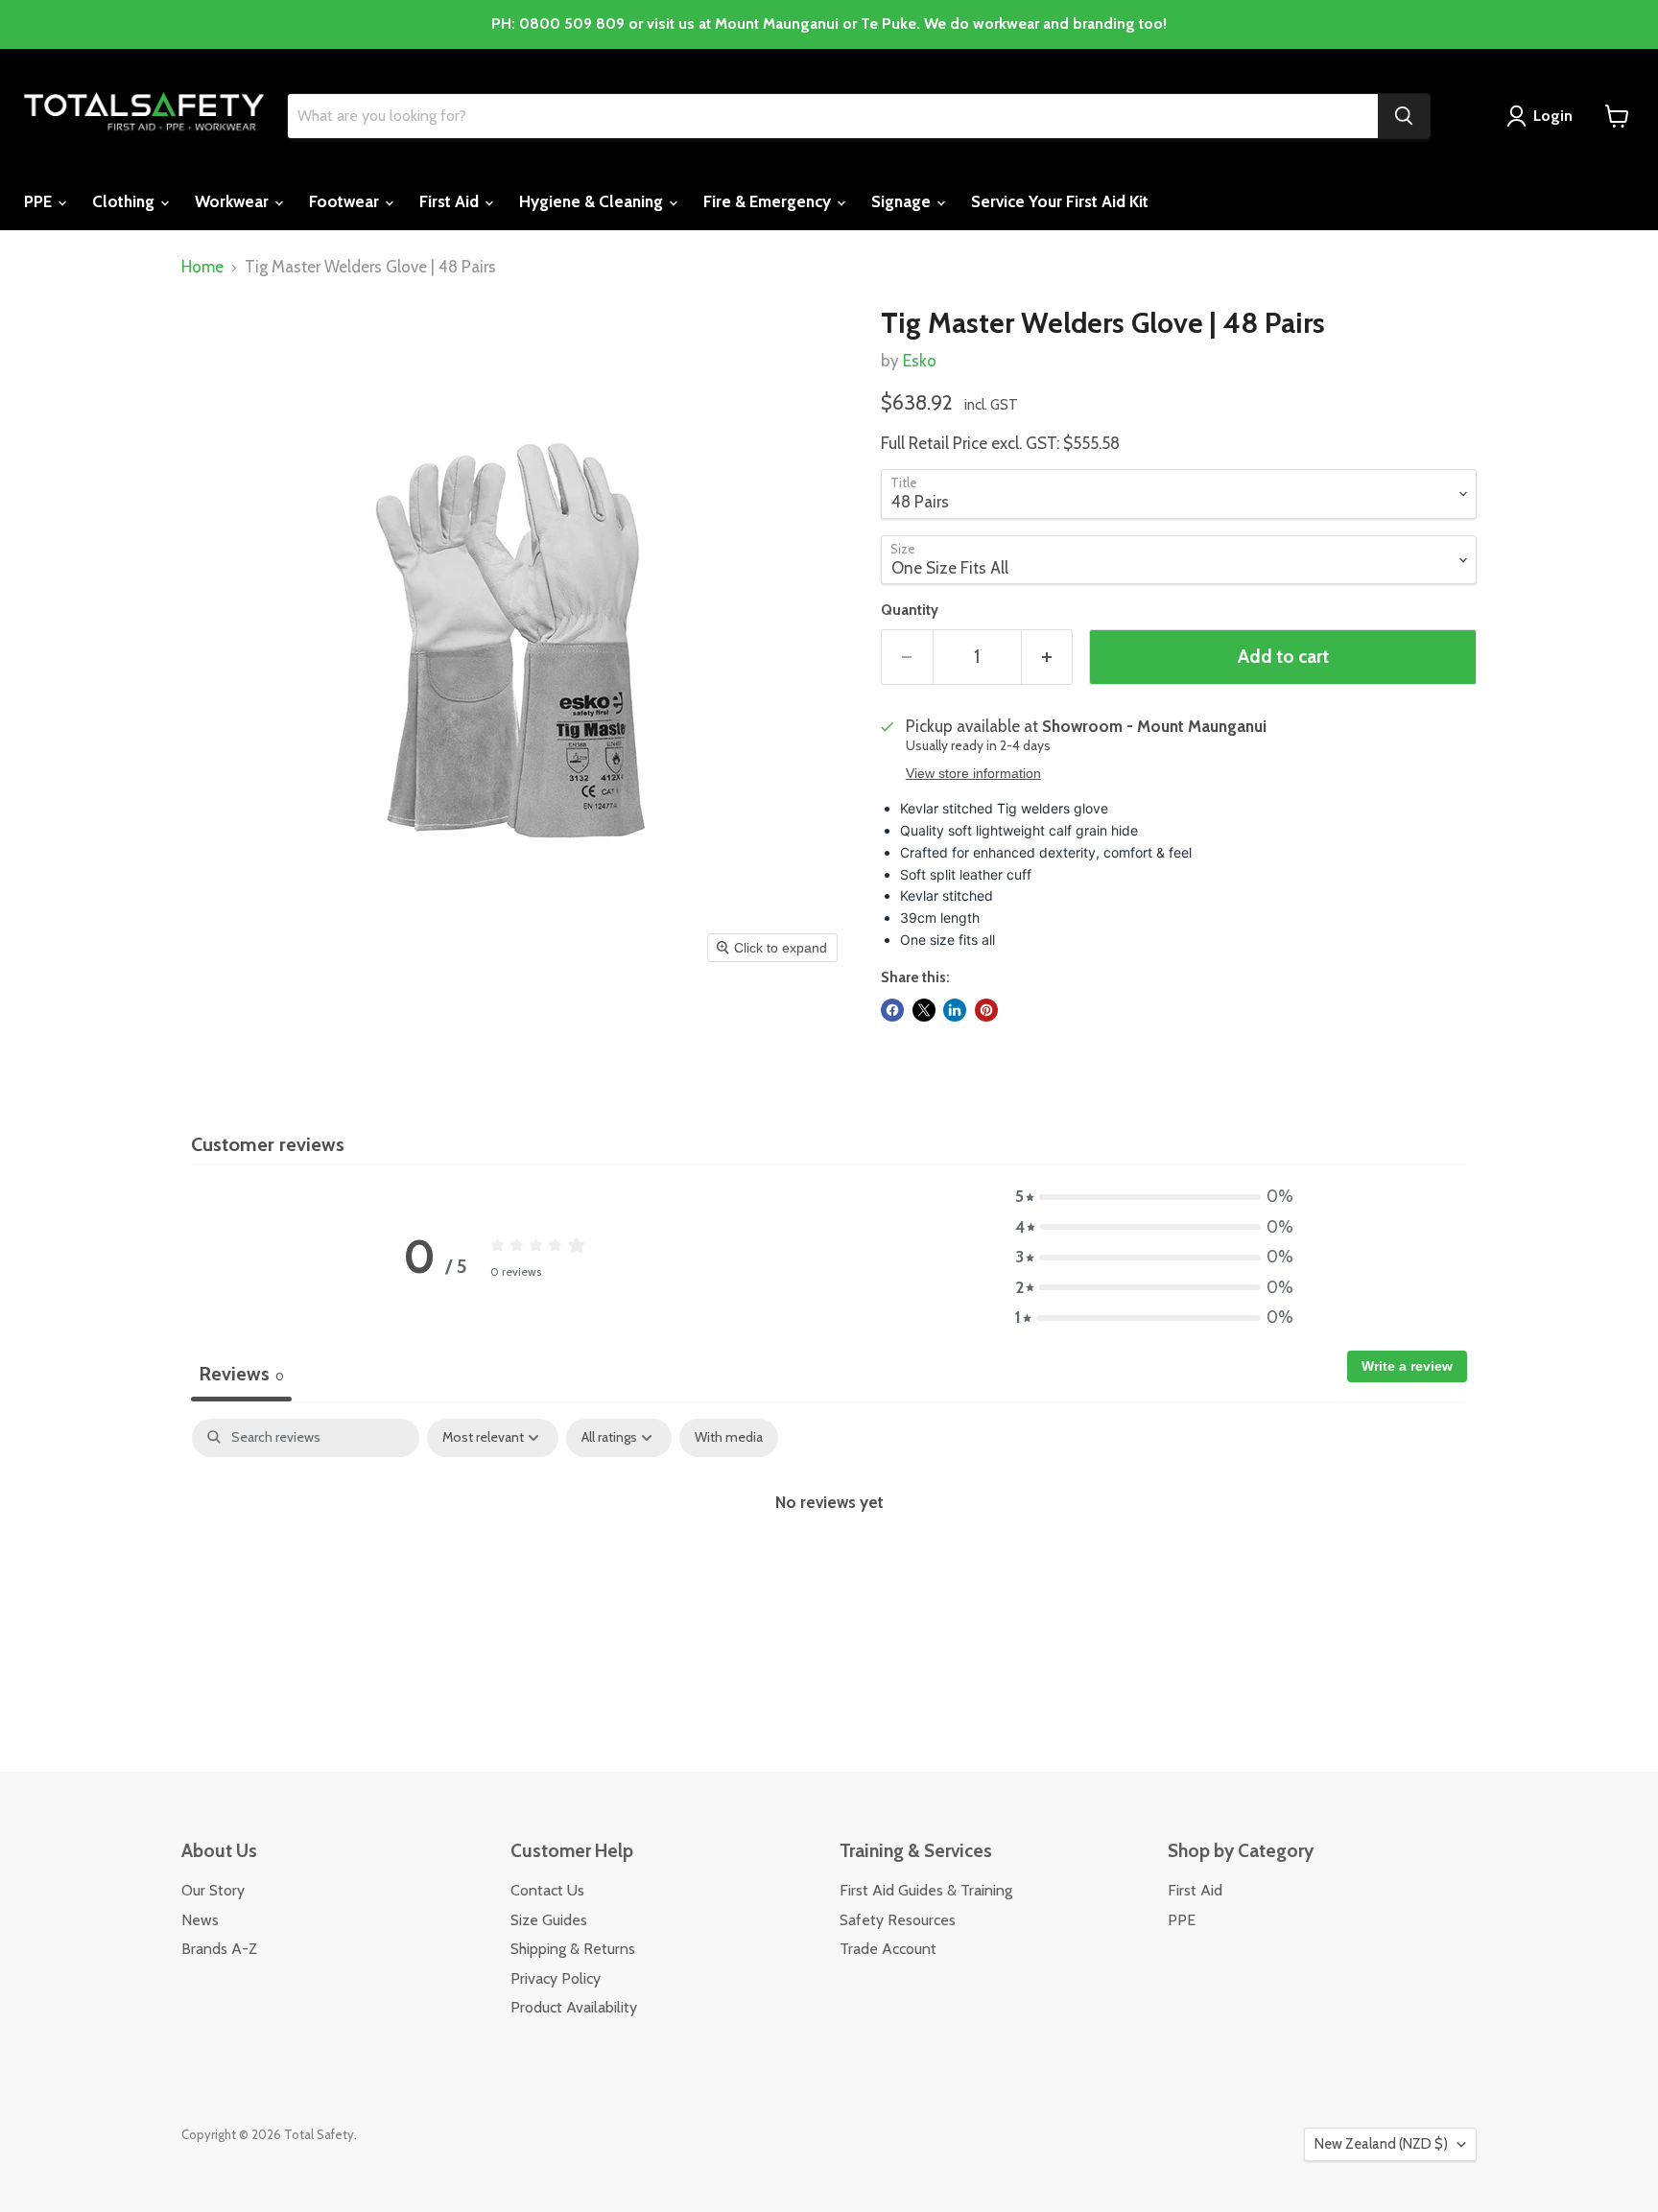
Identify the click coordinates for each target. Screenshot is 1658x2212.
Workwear (234, 201)
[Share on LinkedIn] (955, 1010)
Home (202, 267)
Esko (920, 361)
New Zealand (1381, 2144)
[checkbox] (729, 1437)
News (200, 1920)
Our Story (213, 1890)
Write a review (1407, 1366)
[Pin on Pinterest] (986, 1010)
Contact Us (547, 1890)
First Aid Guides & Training (926, 1890)
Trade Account (888, 1949)
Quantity (910, 611)
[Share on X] (924, 1010)
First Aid (451, 201)
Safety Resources (898, 1920)
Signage (903, 201)
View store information (973, 774)
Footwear (346, 201)
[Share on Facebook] (892, 1010)
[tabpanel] (829, 1565)
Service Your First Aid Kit (1060, 201)
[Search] (1404, 116)
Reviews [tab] (241, 1374)
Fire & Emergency (769, 201)
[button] (1154, 1197)
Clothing (125, 201)
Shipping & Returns (573, 1949)
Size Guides (549, 1920)
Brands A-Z (219, 1949)
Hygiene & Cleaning (593, 201)
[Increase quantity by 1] (1048, 657)
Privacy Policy (556, 1978)
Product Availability (574, 2007)
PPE (40, 201)
